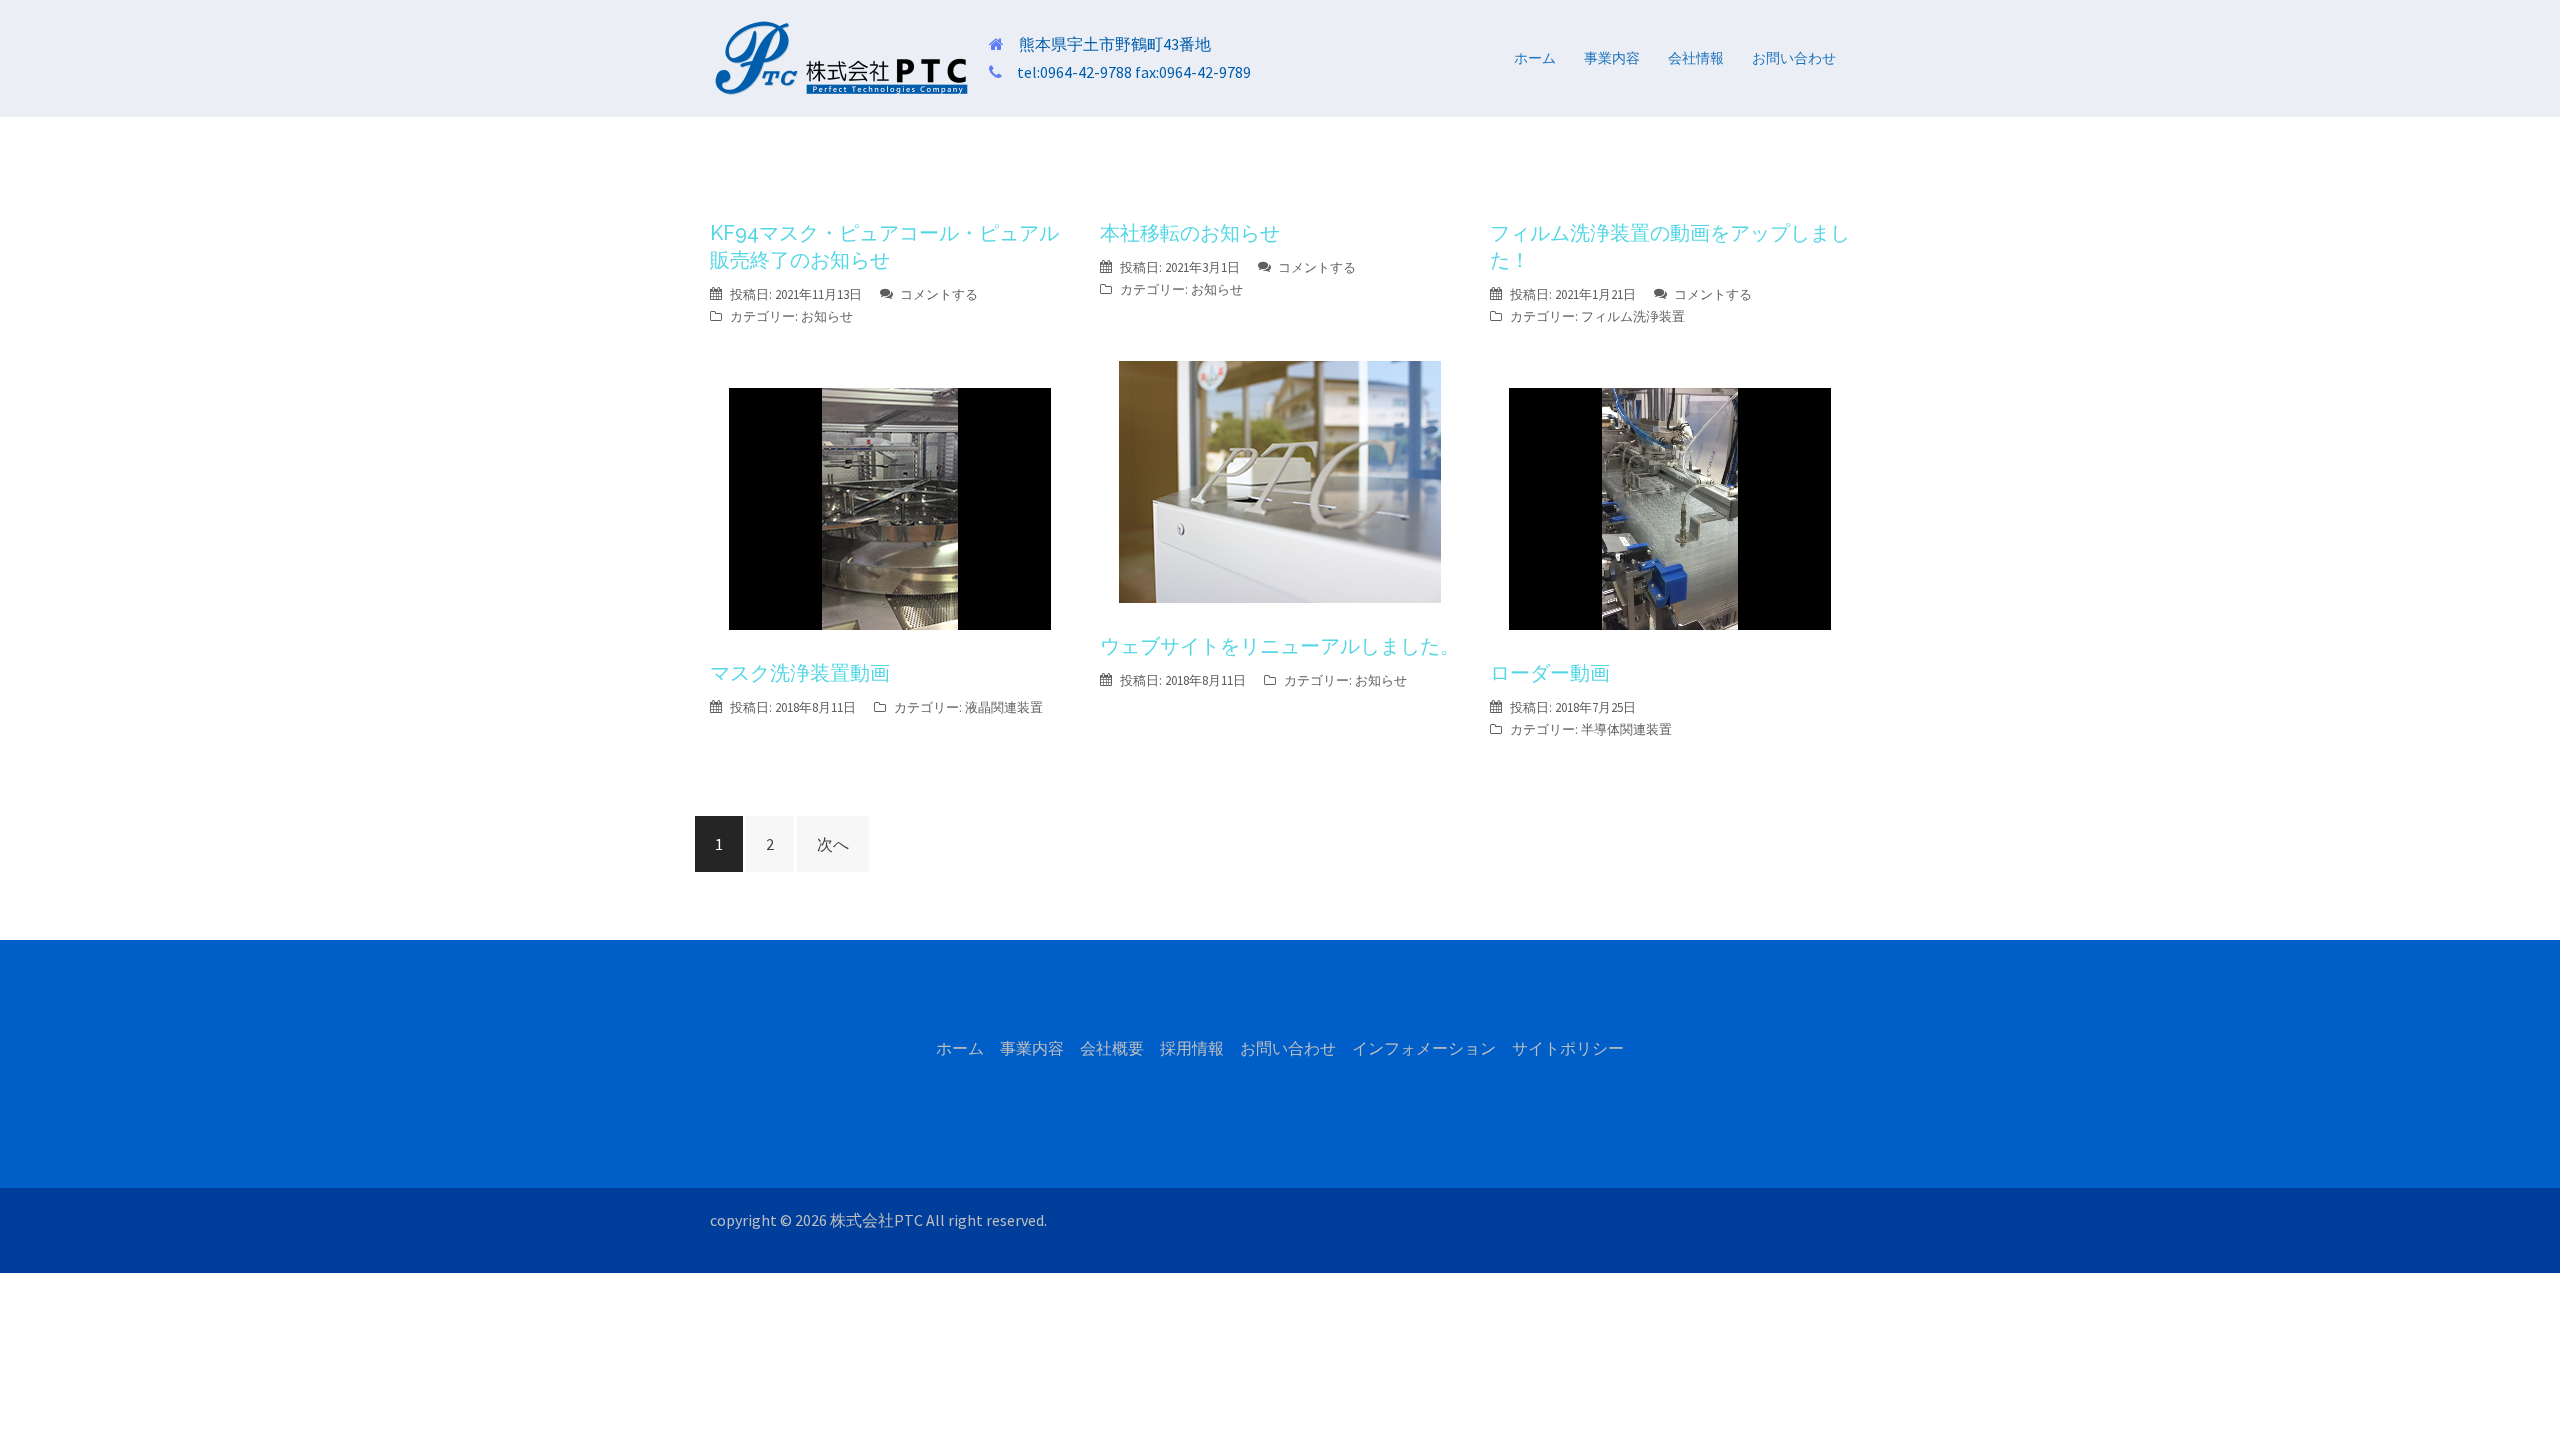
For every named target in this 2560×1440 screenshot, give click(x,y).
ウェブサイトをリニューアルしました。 (1280, 646)
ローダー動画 (1550, 673)
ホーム (1535, 58)
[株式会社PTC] (842, 56)
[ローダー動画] (1670, 507)
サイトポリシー (1568, 1048)
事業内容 (1612, 58)
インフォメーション (1424, 1048)
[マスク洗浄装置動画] (890, 507)
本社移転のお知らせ (1190, 233)
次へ (833, 844)
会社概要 (1112, 1048)
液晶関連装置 (1004, 707)
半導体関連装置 (1626, 729)
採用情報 (1192, 1048)
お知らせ (827, 316)
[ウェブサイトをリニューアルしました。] (1280, 480)
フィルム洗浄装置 (1633, 316)
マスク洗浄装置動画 (800, 673)
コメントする (939, 294)
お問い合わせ (1794, 58)
